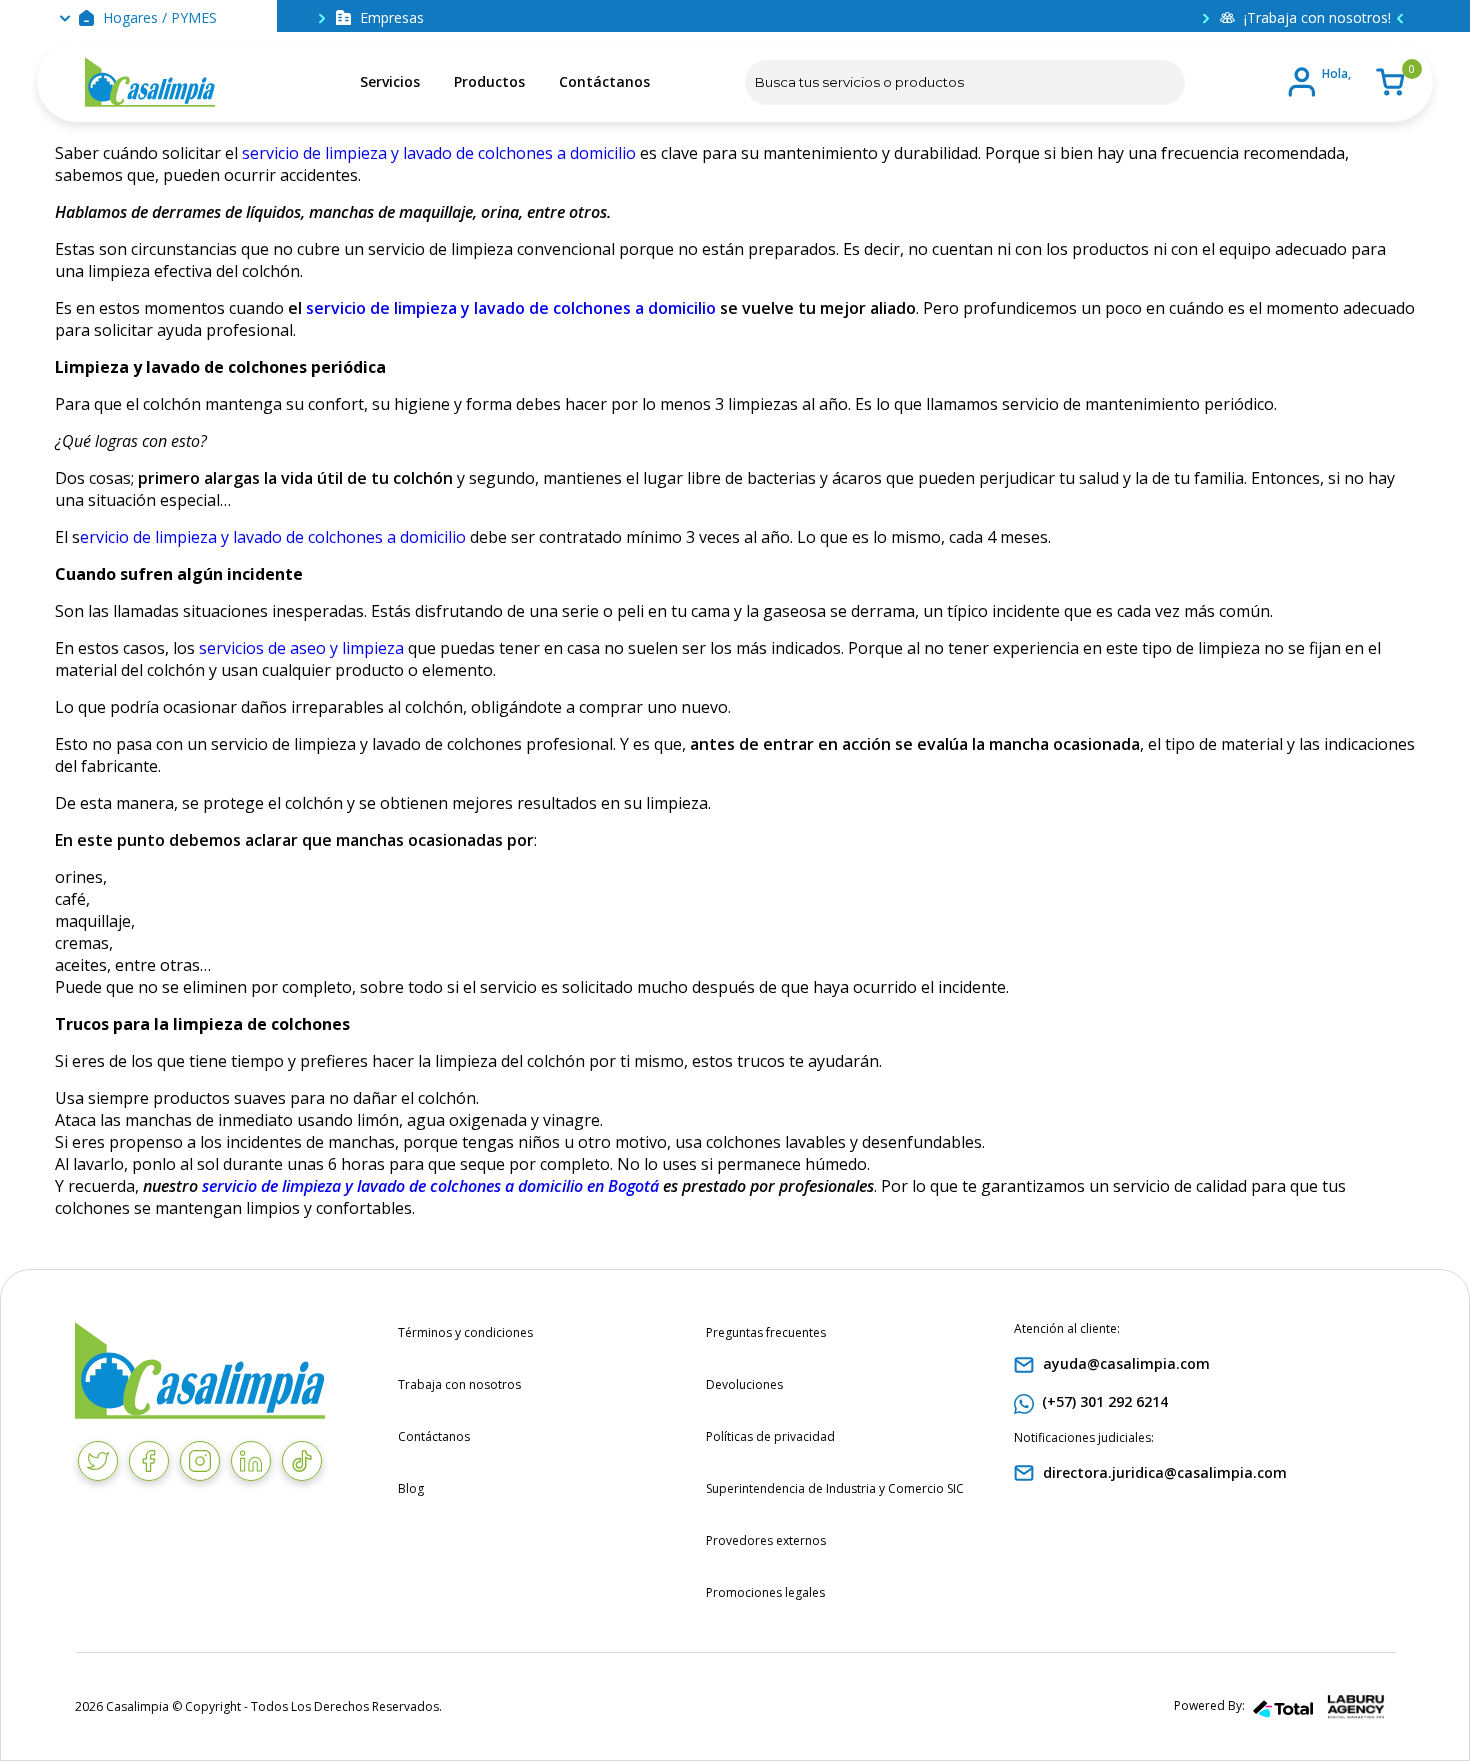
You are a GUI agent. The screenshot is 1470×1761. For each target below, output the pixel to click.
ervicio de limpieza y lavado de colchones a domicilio (273, 537)
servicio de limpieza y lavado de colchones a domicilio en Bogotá (432, 1186)
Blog (411, 1488)
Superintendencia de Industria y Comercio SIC (835, 1488)
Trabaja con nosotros (459, 1384)
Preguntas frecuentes (766, 1332)
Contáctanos (604, 81)
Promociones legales (765, 1592)
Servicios (390, 81)
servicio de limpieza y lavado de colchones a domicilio (439, 153)
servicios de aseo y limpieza (301, 648)
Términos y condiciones (465, 1332)
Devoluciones (744, 1384)
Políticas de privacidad (770, 1436)
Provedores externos (766, 1540)
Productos (489, 81)
